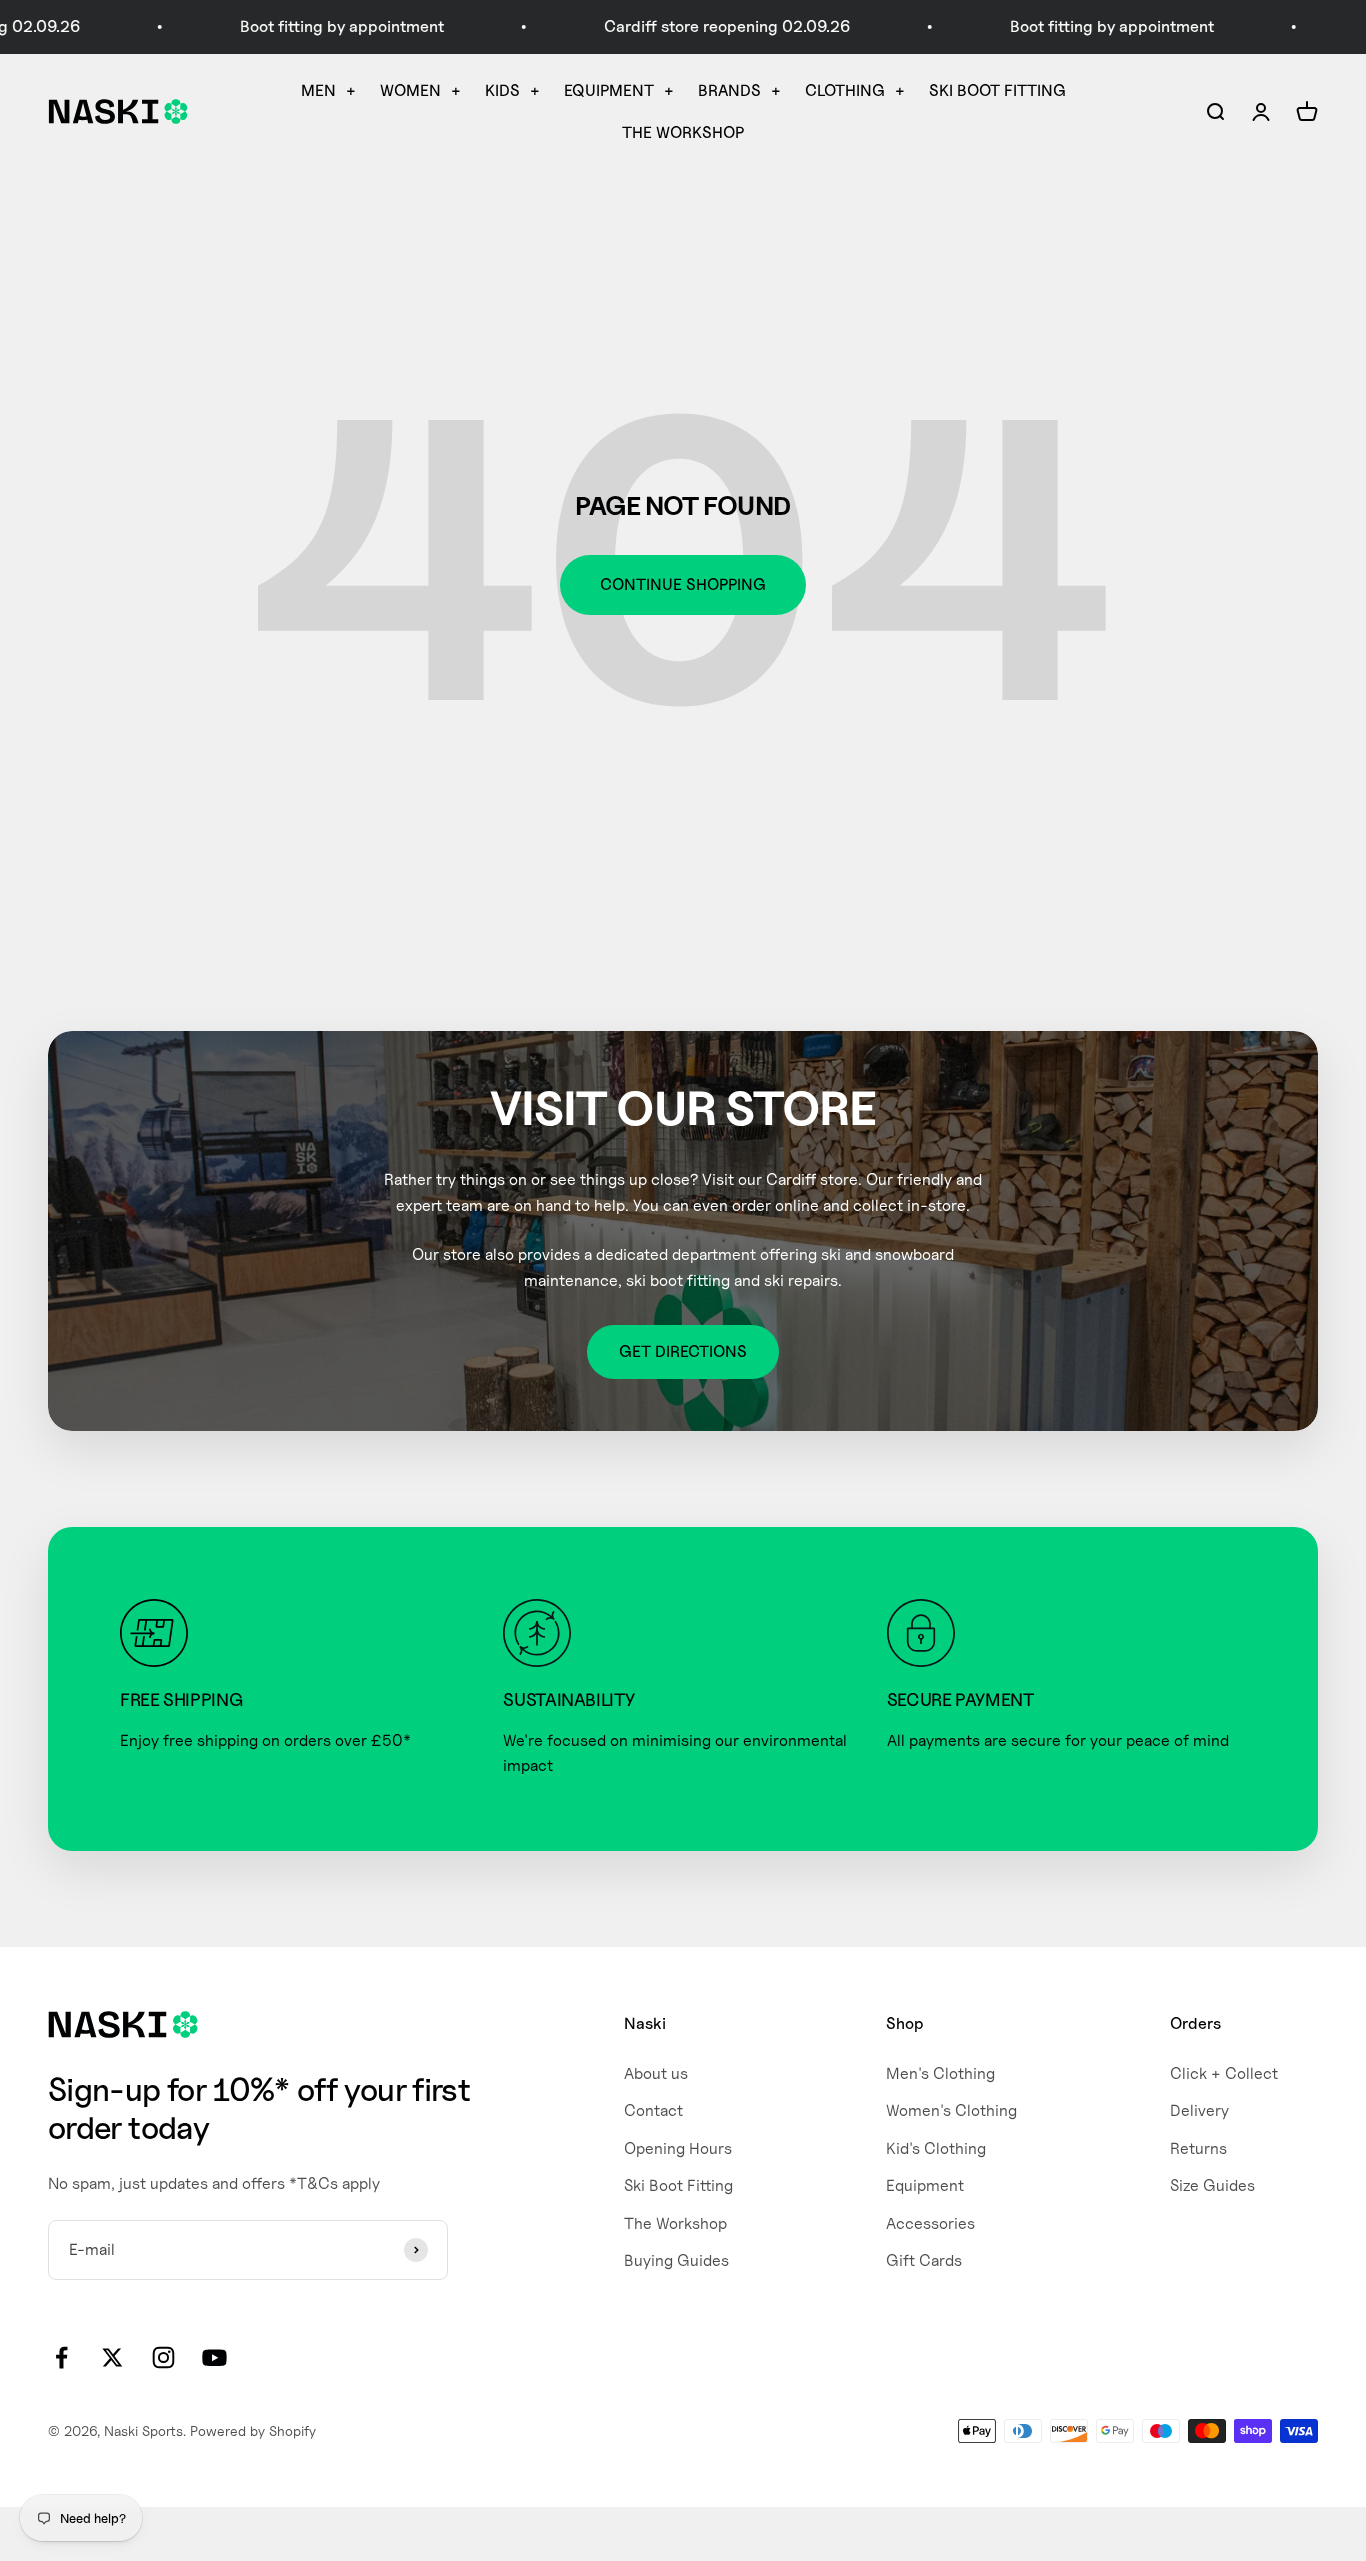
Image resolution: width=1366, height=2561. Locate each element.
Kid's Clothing (936, 2148)
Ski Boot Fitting (997, 90)
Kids (502, 90)
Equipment (609, 90)
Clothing (845, 90)
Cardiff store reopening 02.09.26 (690, 26)
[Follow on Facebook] (61, 2357)
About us (656, 2073)
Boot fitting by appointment (305, 26)
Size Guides (1212, 2185)
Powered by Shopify (253, 2430)
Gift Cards (924, 2260)
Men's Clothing (940, 2073)
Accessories (930, 2223)
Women (410, 90)
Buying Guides (676, 2260)
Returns (1198, 2148)
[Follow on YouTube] (214, 2357)
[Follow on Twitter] (112, 2357)
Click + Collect (1224, 2073)
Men (318, 90)
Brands (729, 90)
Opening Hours (678, 2148)
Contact (653, 2110)
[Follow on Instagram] (163, 2357)
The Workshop (683, 132)
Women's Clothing (951, 2110)
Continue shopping (683, 584)
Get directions (683, 1351)
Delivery (1199, 2110)
